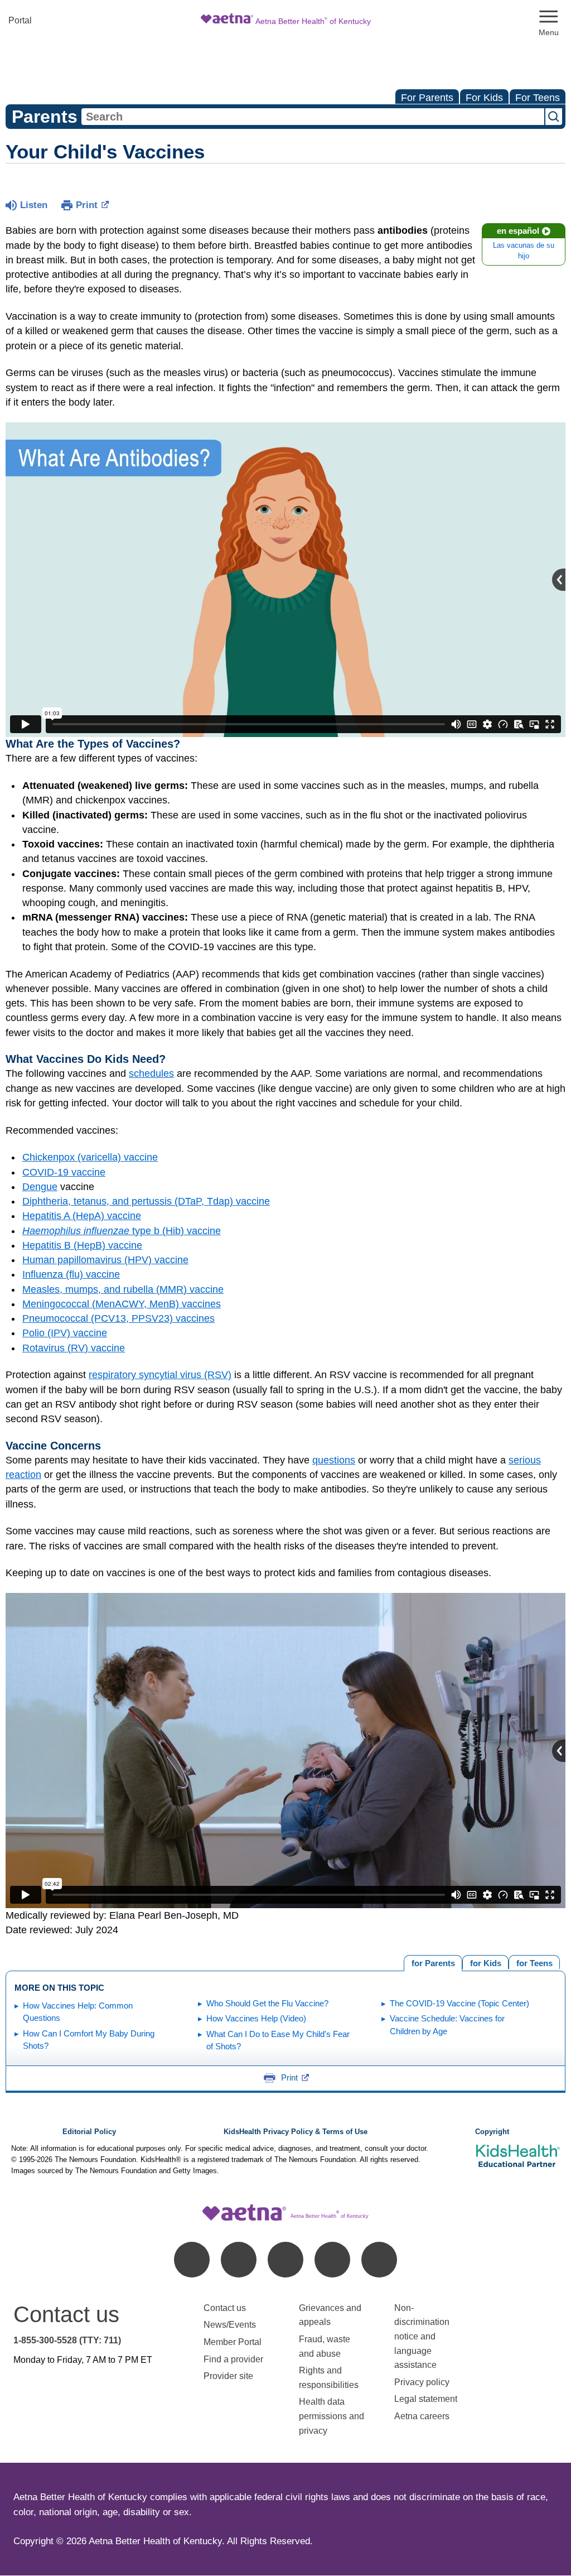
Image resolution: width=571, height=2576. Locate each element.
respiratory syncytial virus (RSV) (160, 1375)
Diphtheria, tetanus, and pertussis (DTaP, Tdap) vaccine (146, 1201)
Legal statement (427, 2399)
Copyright (492, 2132)
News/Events (230, 2325)
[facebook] (192, 2260)
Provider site (228, 2376)
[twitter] (285, 2260)
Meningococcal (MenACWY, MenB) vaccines (122, 1304)
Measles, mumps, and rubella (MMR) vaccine (123, 1289)
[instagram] (332, 2260)
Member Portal (233, 2342)
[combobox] (313, 117)
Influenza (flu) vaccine (71, 1274)
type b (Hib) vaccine (122, 1231)
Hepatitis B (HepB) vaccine (82, 1245)
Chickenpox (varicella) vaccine (90, 1157)
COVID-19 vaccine (64, 1172)
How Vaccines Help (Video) (256, 2018)
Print (87, 205)
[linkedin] (239, 2260)
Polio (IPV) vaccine (65, 1333)
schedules (151, 1073)
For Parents (427, 98)
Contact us (225, 2308)
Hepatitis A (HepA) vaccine (82, 1216)
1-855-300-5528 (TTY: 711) (67, 2340)
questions (334, 1460)
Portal (20, 20)
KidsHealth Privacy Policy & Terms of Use (296, 2132)
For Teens (538, 98)
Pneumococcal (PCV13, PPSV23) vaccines (118, 1318)
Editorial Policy (89, 2132)
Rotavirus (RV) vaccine (74, 1348)
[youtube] (379, 2260)
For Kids (484, 98)
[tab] (534, 1962)
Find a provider (233, 2359)
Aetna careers (422, 2416)
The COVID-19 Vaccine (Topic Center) (459, 2003)
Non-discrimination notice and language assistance (422, 2336)
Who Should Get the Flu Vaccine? (267, 2003)
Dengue (40, 1187)
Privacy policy (422, 2382)
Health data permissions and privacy (332, 2416)
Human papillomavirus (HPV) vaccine (105, 1260)
